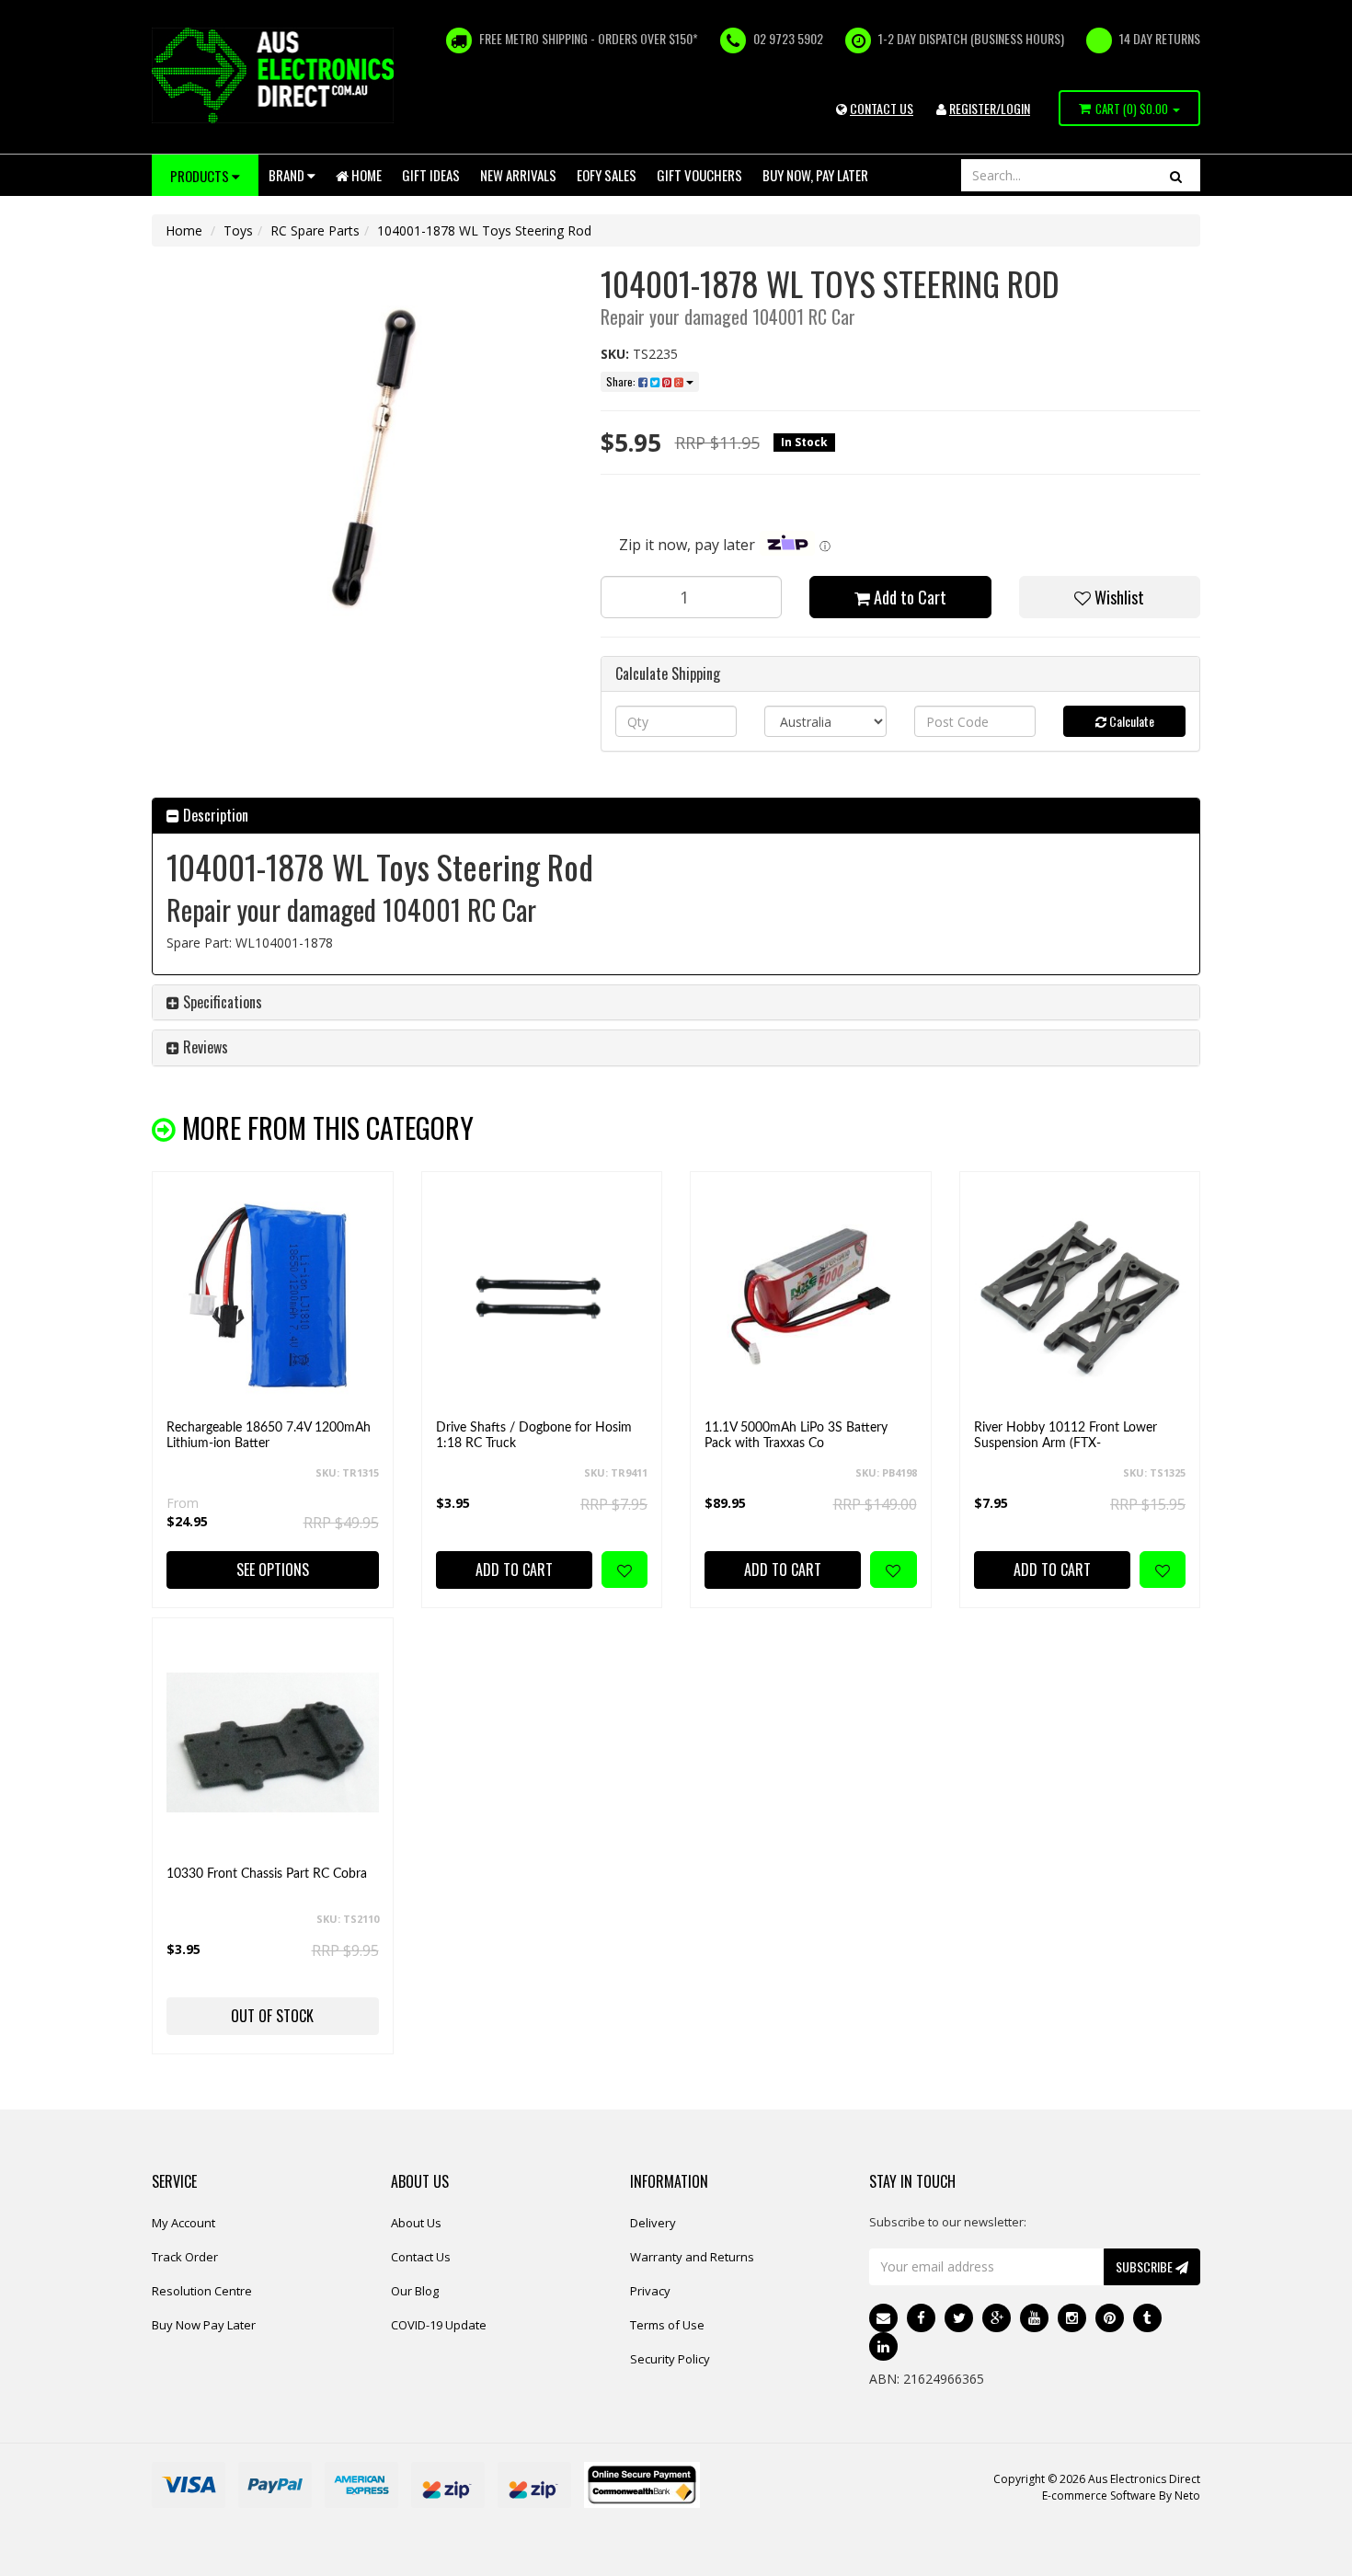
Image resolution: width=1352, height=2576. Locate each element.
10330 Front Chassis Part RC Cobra (267, 1874)
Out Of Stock (272, 2016)
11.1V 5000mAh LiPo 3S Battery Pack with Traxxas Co (796, 1436)
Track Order (185, 2257)
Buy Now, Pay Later (815, 175)
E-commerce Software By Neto (1121, 2495)
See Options (273, 1570)
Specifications (221, 1002)
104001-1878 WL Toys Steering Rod (484, 230)
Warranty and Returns (692, 2257)
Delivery (653, 2223)
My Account (183, 2223)
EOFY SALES (607, 175)
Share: (622, 381)
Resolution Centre (202, 2291)
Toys (238, 230)
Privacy (650, 2291)
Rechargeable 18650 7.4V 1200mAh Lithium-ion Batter (269, 1436)
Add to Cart (908, 597)
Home (365, 175)
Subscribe (1146, 2266)
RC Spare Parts (315, 230)
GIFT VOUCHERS (699, 175)
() (1132, 109)
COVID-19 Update (439, 2325)
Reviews (204, 1047)
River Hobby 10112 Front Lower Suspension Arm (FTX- (1066, 1436)
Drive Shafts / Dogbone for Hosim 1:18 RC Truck (534, 1436)
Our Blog (415, 2291)
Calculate (1130, 721)
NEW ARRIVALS (518, 175)
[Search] (1176, 175)
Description (214, 815)
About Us (416, 2223)
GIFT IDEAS (431, 175)
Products (201, 176)
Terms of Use (667, 2325)
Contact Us (421, 2257)
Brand (288, 175)
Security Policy (670, 2359)
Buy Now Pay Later (204, 2325)
